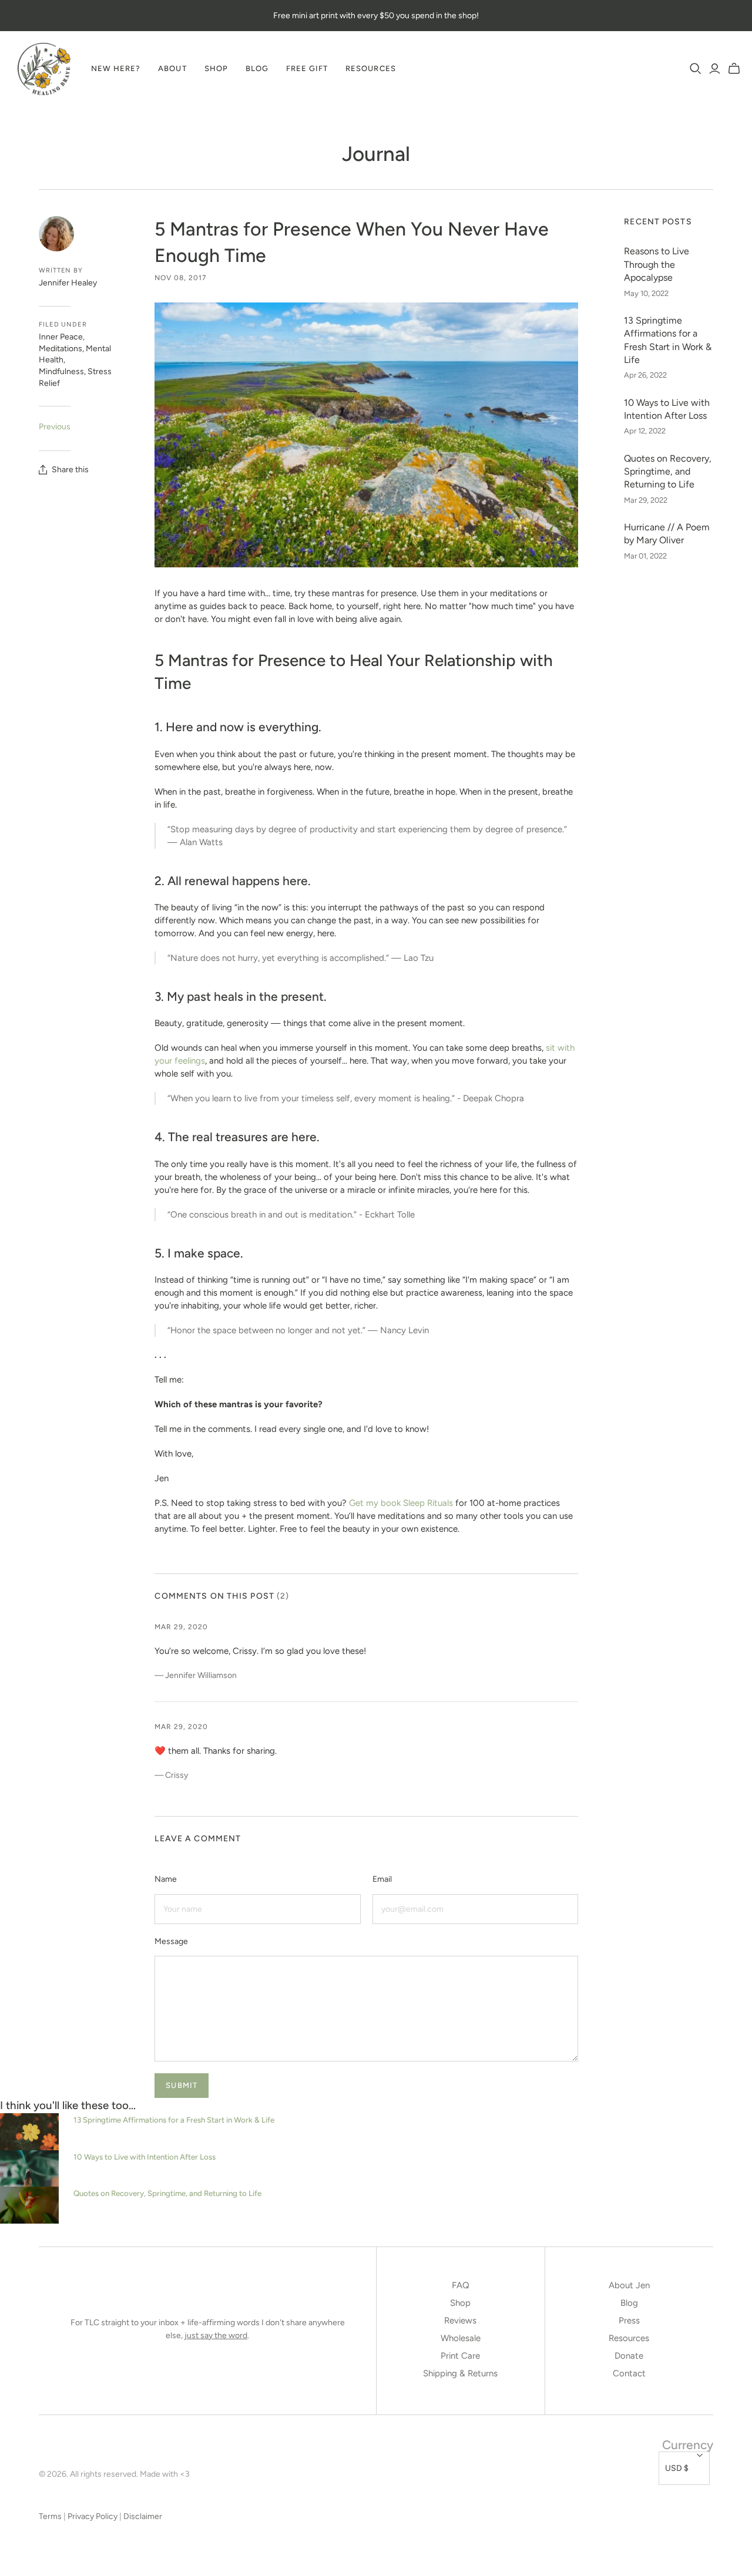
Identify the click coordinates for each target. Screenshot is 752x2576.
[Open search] (696, 69)
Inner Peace (61, 337)
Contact (629, 2373)
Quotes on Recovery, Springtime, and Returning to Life (668, 472)
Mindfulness (61, 371)
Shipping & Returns (460, 2373)
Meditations (61, 349)
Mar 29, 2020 (181, 1627)
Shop (216, 68)
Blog (257, 68)
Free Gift (307, 68)
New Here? (116, 68)
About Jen (629, 2285)
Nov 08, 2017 (181, 278)
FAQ (461, 2285)
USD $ (677, 2468)
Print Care (460, 2356)
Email (382, 1879)
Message (171, 1941)
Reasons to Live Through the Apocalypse (657, 264)
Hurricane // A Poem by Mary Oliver (667, 534)
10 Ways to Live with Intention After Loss (667, 409)
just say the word (216, 2335)
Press (629, 2321)
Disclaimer (143, 2516)
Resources (370, 68)
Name (166, 1879)
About (172, 68)
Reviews (460, 2321)
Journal (376, 154)
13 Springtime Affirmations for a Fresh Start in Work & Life (668, 340)
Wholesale (461, 2338)
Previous (55, 427)
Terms (50, 2516)
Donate (629, 2356)
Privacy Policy (93, 2516)
